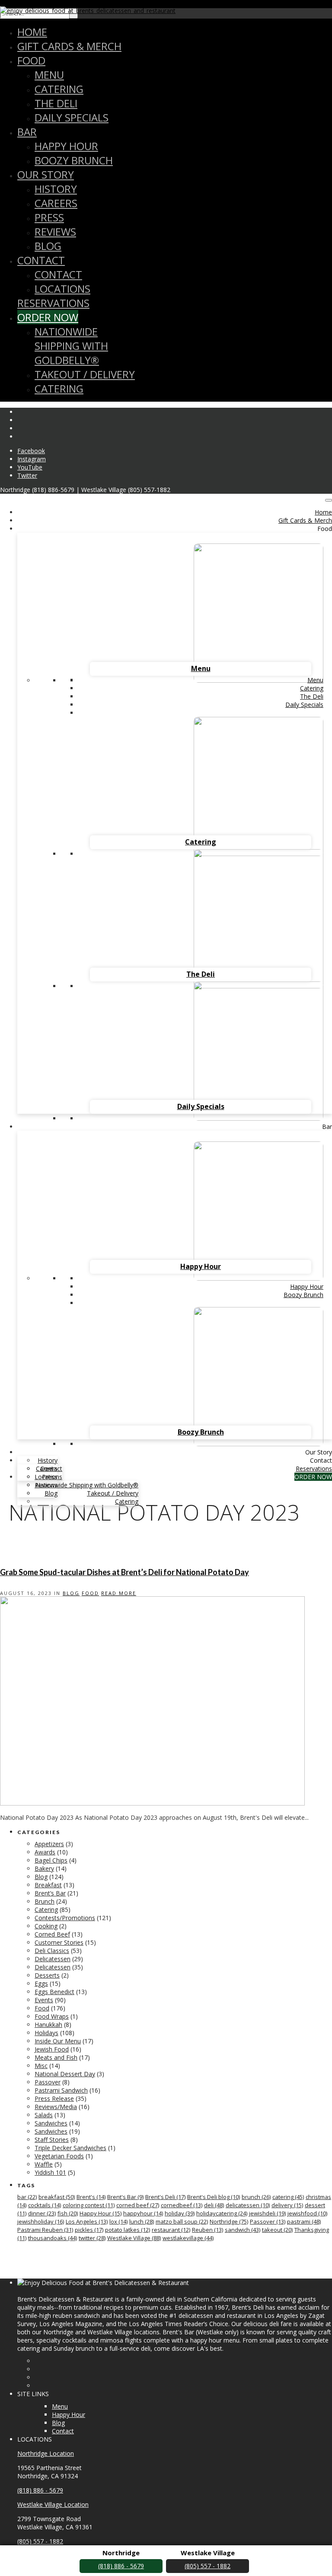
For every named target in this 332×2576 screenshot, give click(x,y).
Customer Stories (59, 1942)
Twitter (27, 475)
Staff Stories (52, 2140)
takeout (277, 2230)
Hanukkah (48, 2025)
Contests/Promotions (65, 1918)
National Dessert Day (65, 2074)
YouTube (30, 467)
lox (118, 2221)
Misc (41, 2066)
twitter (92, 2238)
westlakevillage (188, 2238)
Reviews (55, 232)
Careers (56, 203)
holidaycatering (222, 2213)
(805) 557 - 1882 (40, 2541)
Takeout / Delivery (85, 374)
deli (214, 2205)
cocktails (45, 2205)
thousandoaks (53, 2238)
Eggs (41, 1983)
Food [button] (325, 529)
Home (32, 32)
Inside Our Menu (58, 2041)
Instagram (32, 459)
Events (44, 2000)
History (56, 189)
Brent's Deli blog (214, 2197)
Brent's (91, 2197)
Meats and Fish (56, 2057)
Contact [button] (321, 1460)
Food (31, 60)
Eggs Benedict (54, 1992)
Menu (49, 75)
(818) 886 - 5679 (40, 2490)
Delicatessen (53, 1959)
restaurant (171, 2230)
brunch (256, 2197)
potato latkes (128, 2230)
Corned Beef (52, 1934)
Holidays (46, 2033)
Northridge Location (46, 2453)
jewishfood (307, 2213)
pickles (89, 2230)
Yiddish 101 (50, 2172)
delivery (287, 2205)
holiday (180, 2213)
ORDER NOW (48, 317)
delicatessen (248, 2205)
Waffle (44, 2164)
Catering (59, 89)
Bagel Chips (51, 1860)
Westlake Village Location (53, 2504)
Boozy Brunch (74, 160)
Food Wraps (52, 2016)
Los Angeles (87, 2221)
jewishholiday (41, 2221)
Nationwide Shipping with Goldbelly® (71, 346)
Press (49, 217)
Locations (62, 289)
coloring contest (89, 2205)
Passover (48, 2082)
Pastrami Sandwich (61, 2090)
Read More (119, 1593)
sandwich (243, 2230)
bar (27, 2197)
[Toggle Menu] (329, 500)
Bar (27, 132)
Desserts (47, 1975)
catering (288, 2197)
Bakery (44, 1868)
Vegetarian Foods (59, 2156)
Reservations (53, 303)
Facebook (31, 451)
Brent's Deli (165, 2197)
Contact (41, 260)
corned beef (138, 2205)
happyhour (143, 2213)
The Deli (56, 103)
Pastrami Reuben (45, 2230)
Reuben (207, 2230)
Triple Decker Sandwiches (70, 2148)
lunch (142, 2221)
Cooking (46, 1926)
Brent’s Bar (50, 1893)
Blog (48, 246)
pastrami (304, 2221)
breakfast (57, 2197)
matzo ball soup (182, 2221)
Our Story (46, 174)
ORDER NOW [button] (313, 1477)
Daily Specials (72, 117)
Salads (44, 2115)
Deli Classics (52, 1951)
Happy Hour (66, 146)
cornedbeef (182, 2205)
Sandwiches (51, 2123)
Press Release (54, 2098)
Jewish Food (52, 2049)
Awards (45, 1852)
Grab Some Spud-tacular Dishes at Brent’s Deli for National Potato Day (124, 1572)
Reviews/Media (56, 2107)
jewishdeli (267, 2213)
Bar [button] (327, 1127)
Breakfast (48, 1885)
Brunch (45, 1901)
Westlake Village (134, 2238)
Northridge (229, 2221)
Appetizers (49, 1844)
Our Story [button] (319, 1452)
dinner (42, 2213)
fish (68, 2213)
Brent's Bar (125, 2197)
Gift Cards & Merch (69, 46)
